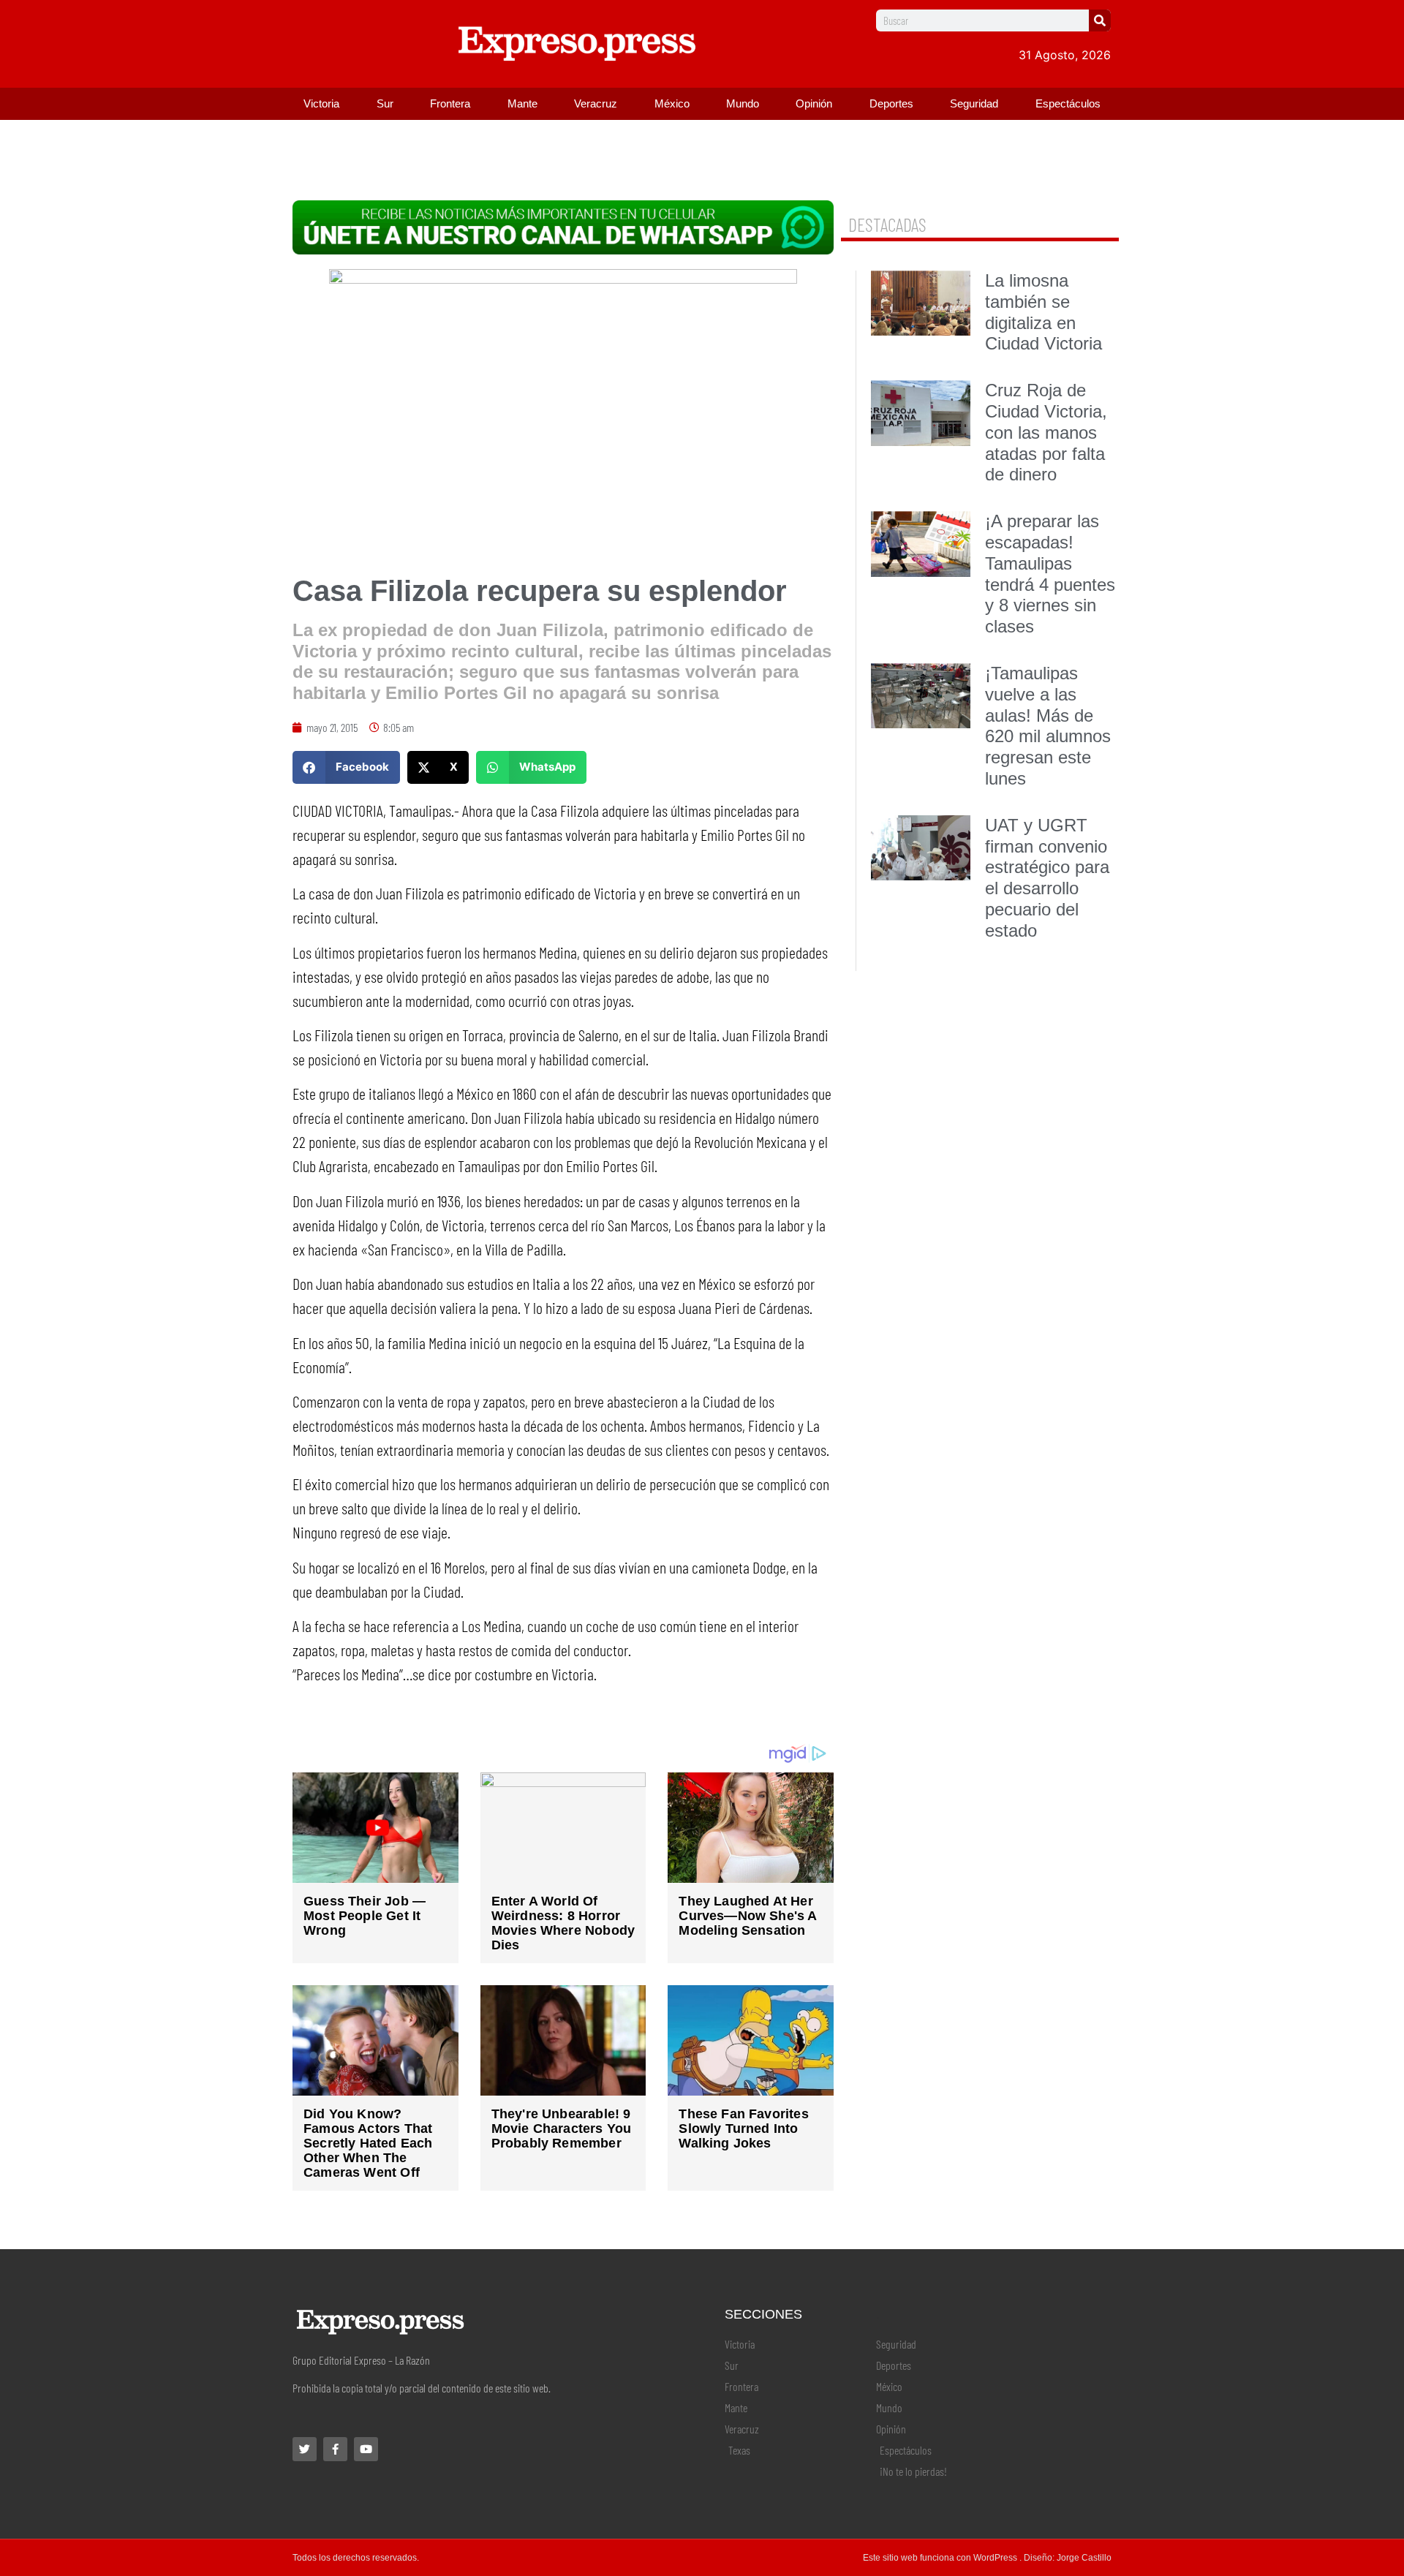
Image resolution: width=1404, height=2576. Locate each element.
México (672, 103)
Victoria (321, 103)
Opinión (814, 103)
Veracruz (596, 103)
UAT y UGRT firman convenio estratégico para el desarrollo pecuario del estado (1047, 878)
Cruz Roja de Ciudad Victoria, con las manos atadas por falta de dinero (1046, 432)
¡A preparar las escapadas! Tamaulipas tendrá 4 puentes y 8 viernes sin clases (1050, 574)
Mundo (743, 103)
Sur (385, 103)
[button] (346, 767)
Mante (522, 103)
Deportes (891, 103)
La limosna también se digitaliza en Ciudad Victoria (1043, 312)
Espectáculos (1068, 103)
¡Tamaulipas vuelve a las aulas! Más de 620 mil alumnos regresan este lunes (1048, 726)
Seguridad (974, 103)
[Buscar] (1100, 20)
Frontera (450, 103)
